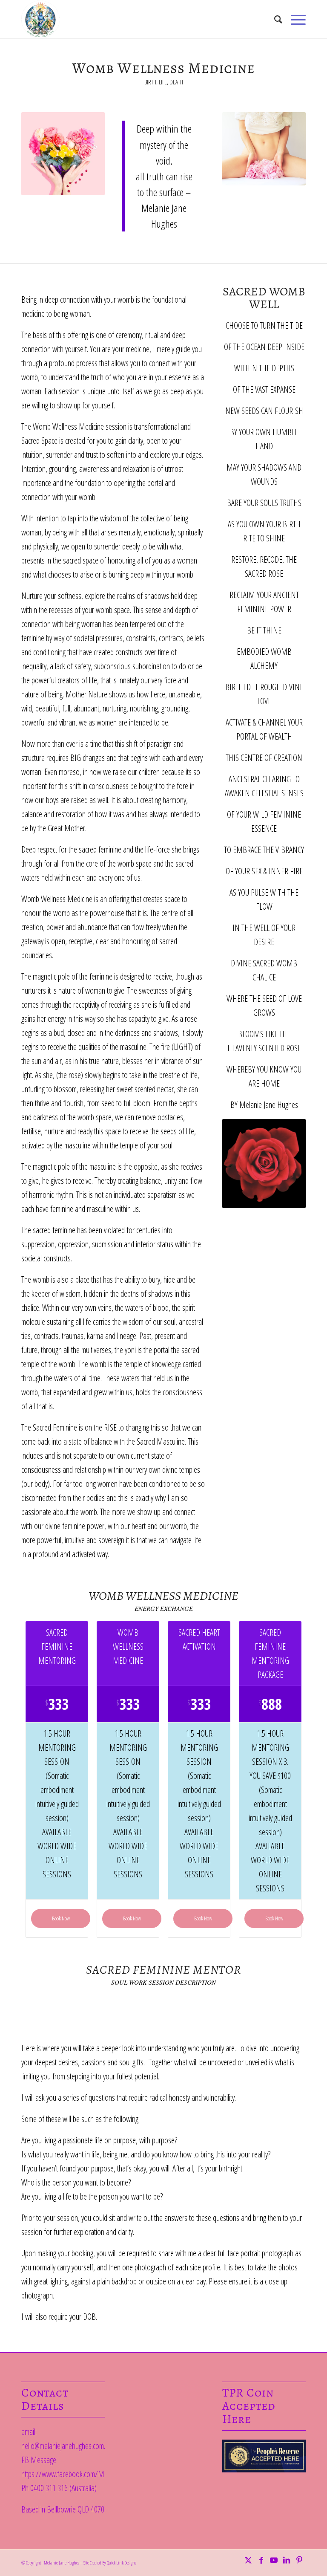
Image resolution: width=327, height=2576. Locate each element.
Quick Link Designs (122, 2563)
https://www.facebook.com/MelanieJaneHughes (87, 2474)
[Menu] (294, 19)
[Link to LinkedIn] (287, 2560)
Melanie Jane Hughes (62, 2563)
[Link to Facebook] (261, 2560)
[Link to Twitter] (248, 2560)
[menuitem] (274, 19)
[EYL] (40, 19)
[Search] (274, 19)
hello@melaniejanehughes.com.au (67, 2446)
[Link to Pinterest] (299, 2560)
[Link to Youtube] (274, 2560)
